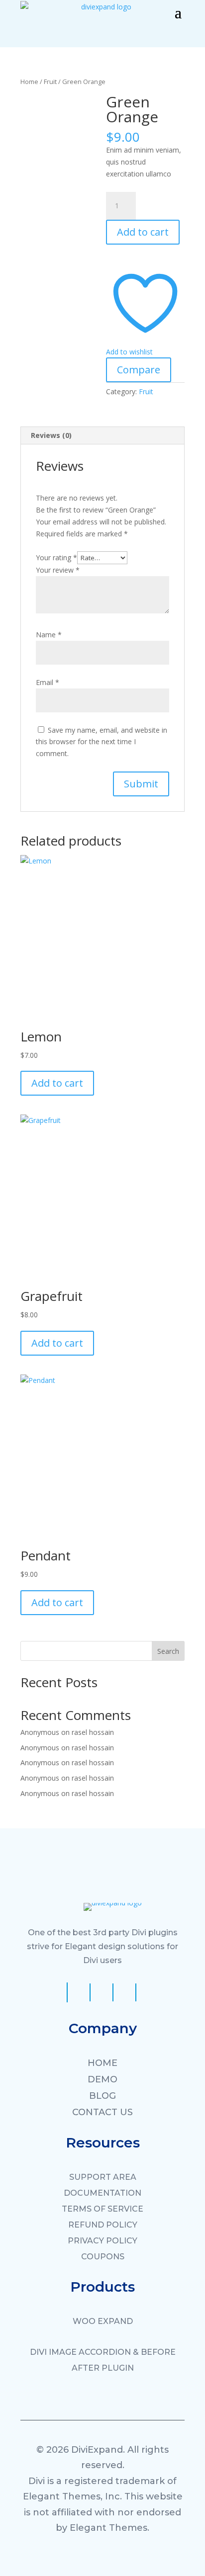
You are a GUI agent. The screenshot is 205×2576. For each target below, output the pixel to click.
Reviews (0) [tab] (51, 435)
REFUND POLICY (103, 2225)
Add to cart (143, 232)
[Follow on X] (81, 1992)
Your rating (56, 558)
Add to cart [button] (57, 1083)
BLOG (102, 2096)
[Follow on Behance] (149, 1992)
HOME (102, 2063)
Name (49, 635)
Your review (58, 570)
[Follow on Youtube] (104, 1992)
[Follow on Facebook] (57, 1992)
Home (29, 82)
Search (168, 1651)
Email (48, 682)
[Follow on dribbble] (127, 1992)
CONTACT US (102, 2112)
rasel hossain (93, 1732)
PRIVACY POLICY (102, 2241)
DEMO (102, 2079)
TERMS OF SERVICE (102, 2209)
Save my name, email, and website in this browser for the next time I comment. (102, 742)
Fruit (50, 82)
